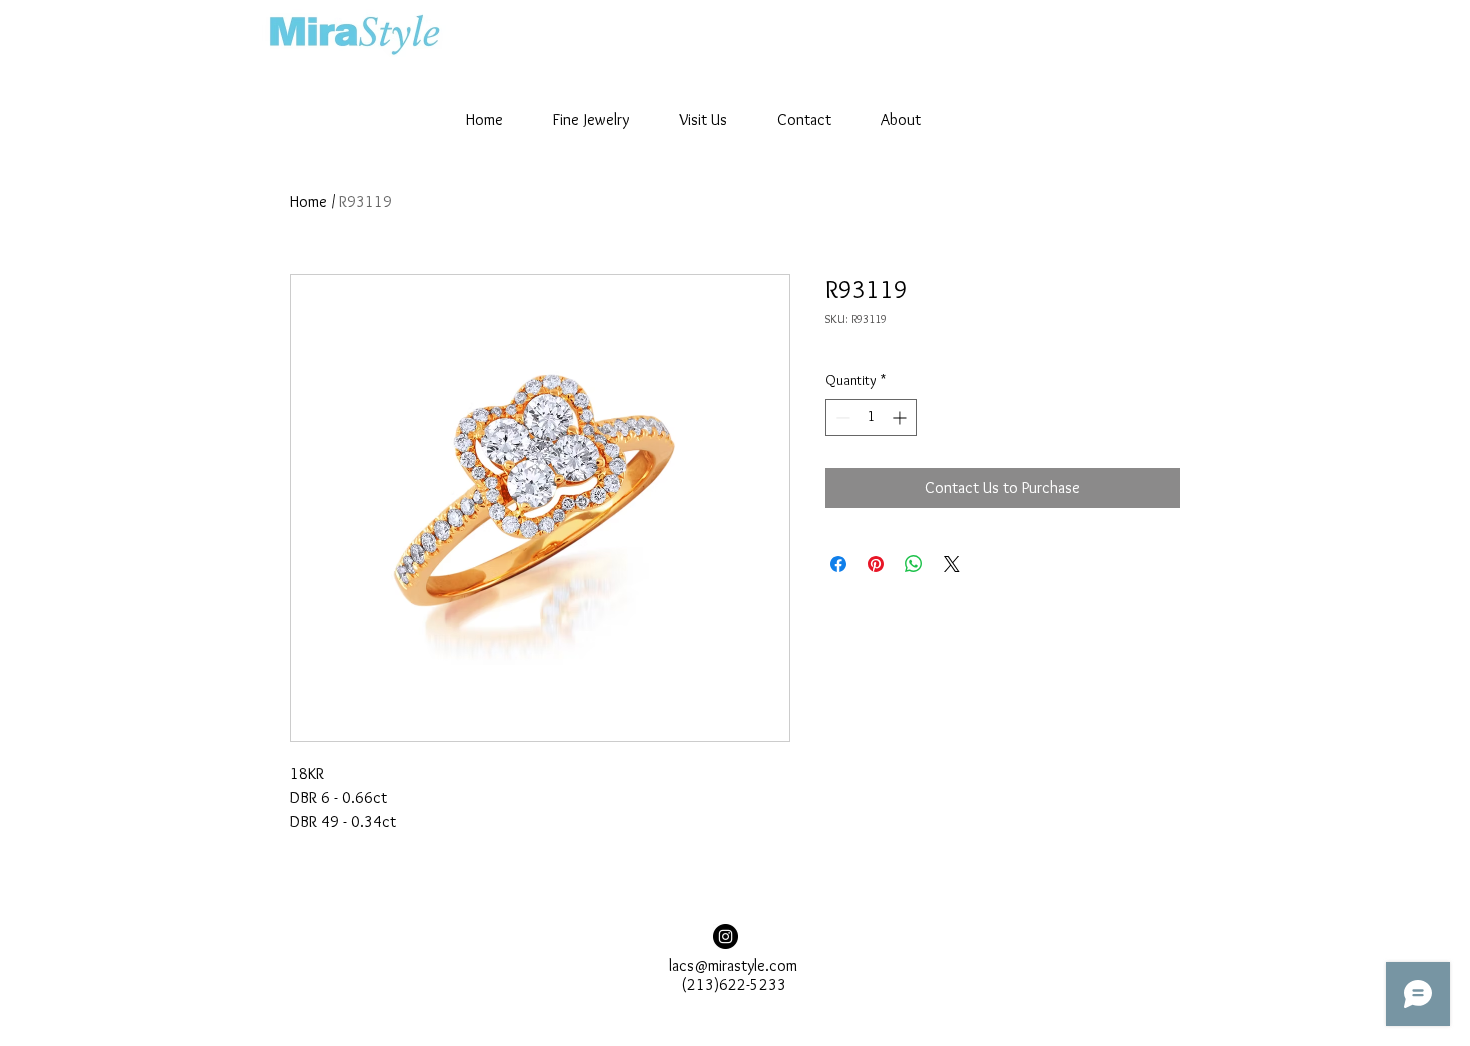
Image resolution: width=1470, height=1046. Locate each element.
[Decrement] (840, 417)
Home (308, 201)
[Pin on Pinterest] (876, 564)
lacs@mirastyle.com (733, 965)
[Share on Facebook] (838, 564)
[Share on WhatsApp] (914, 564)
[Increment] (901, 417)
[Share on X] (952, 564)
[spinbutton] (871, 417)
